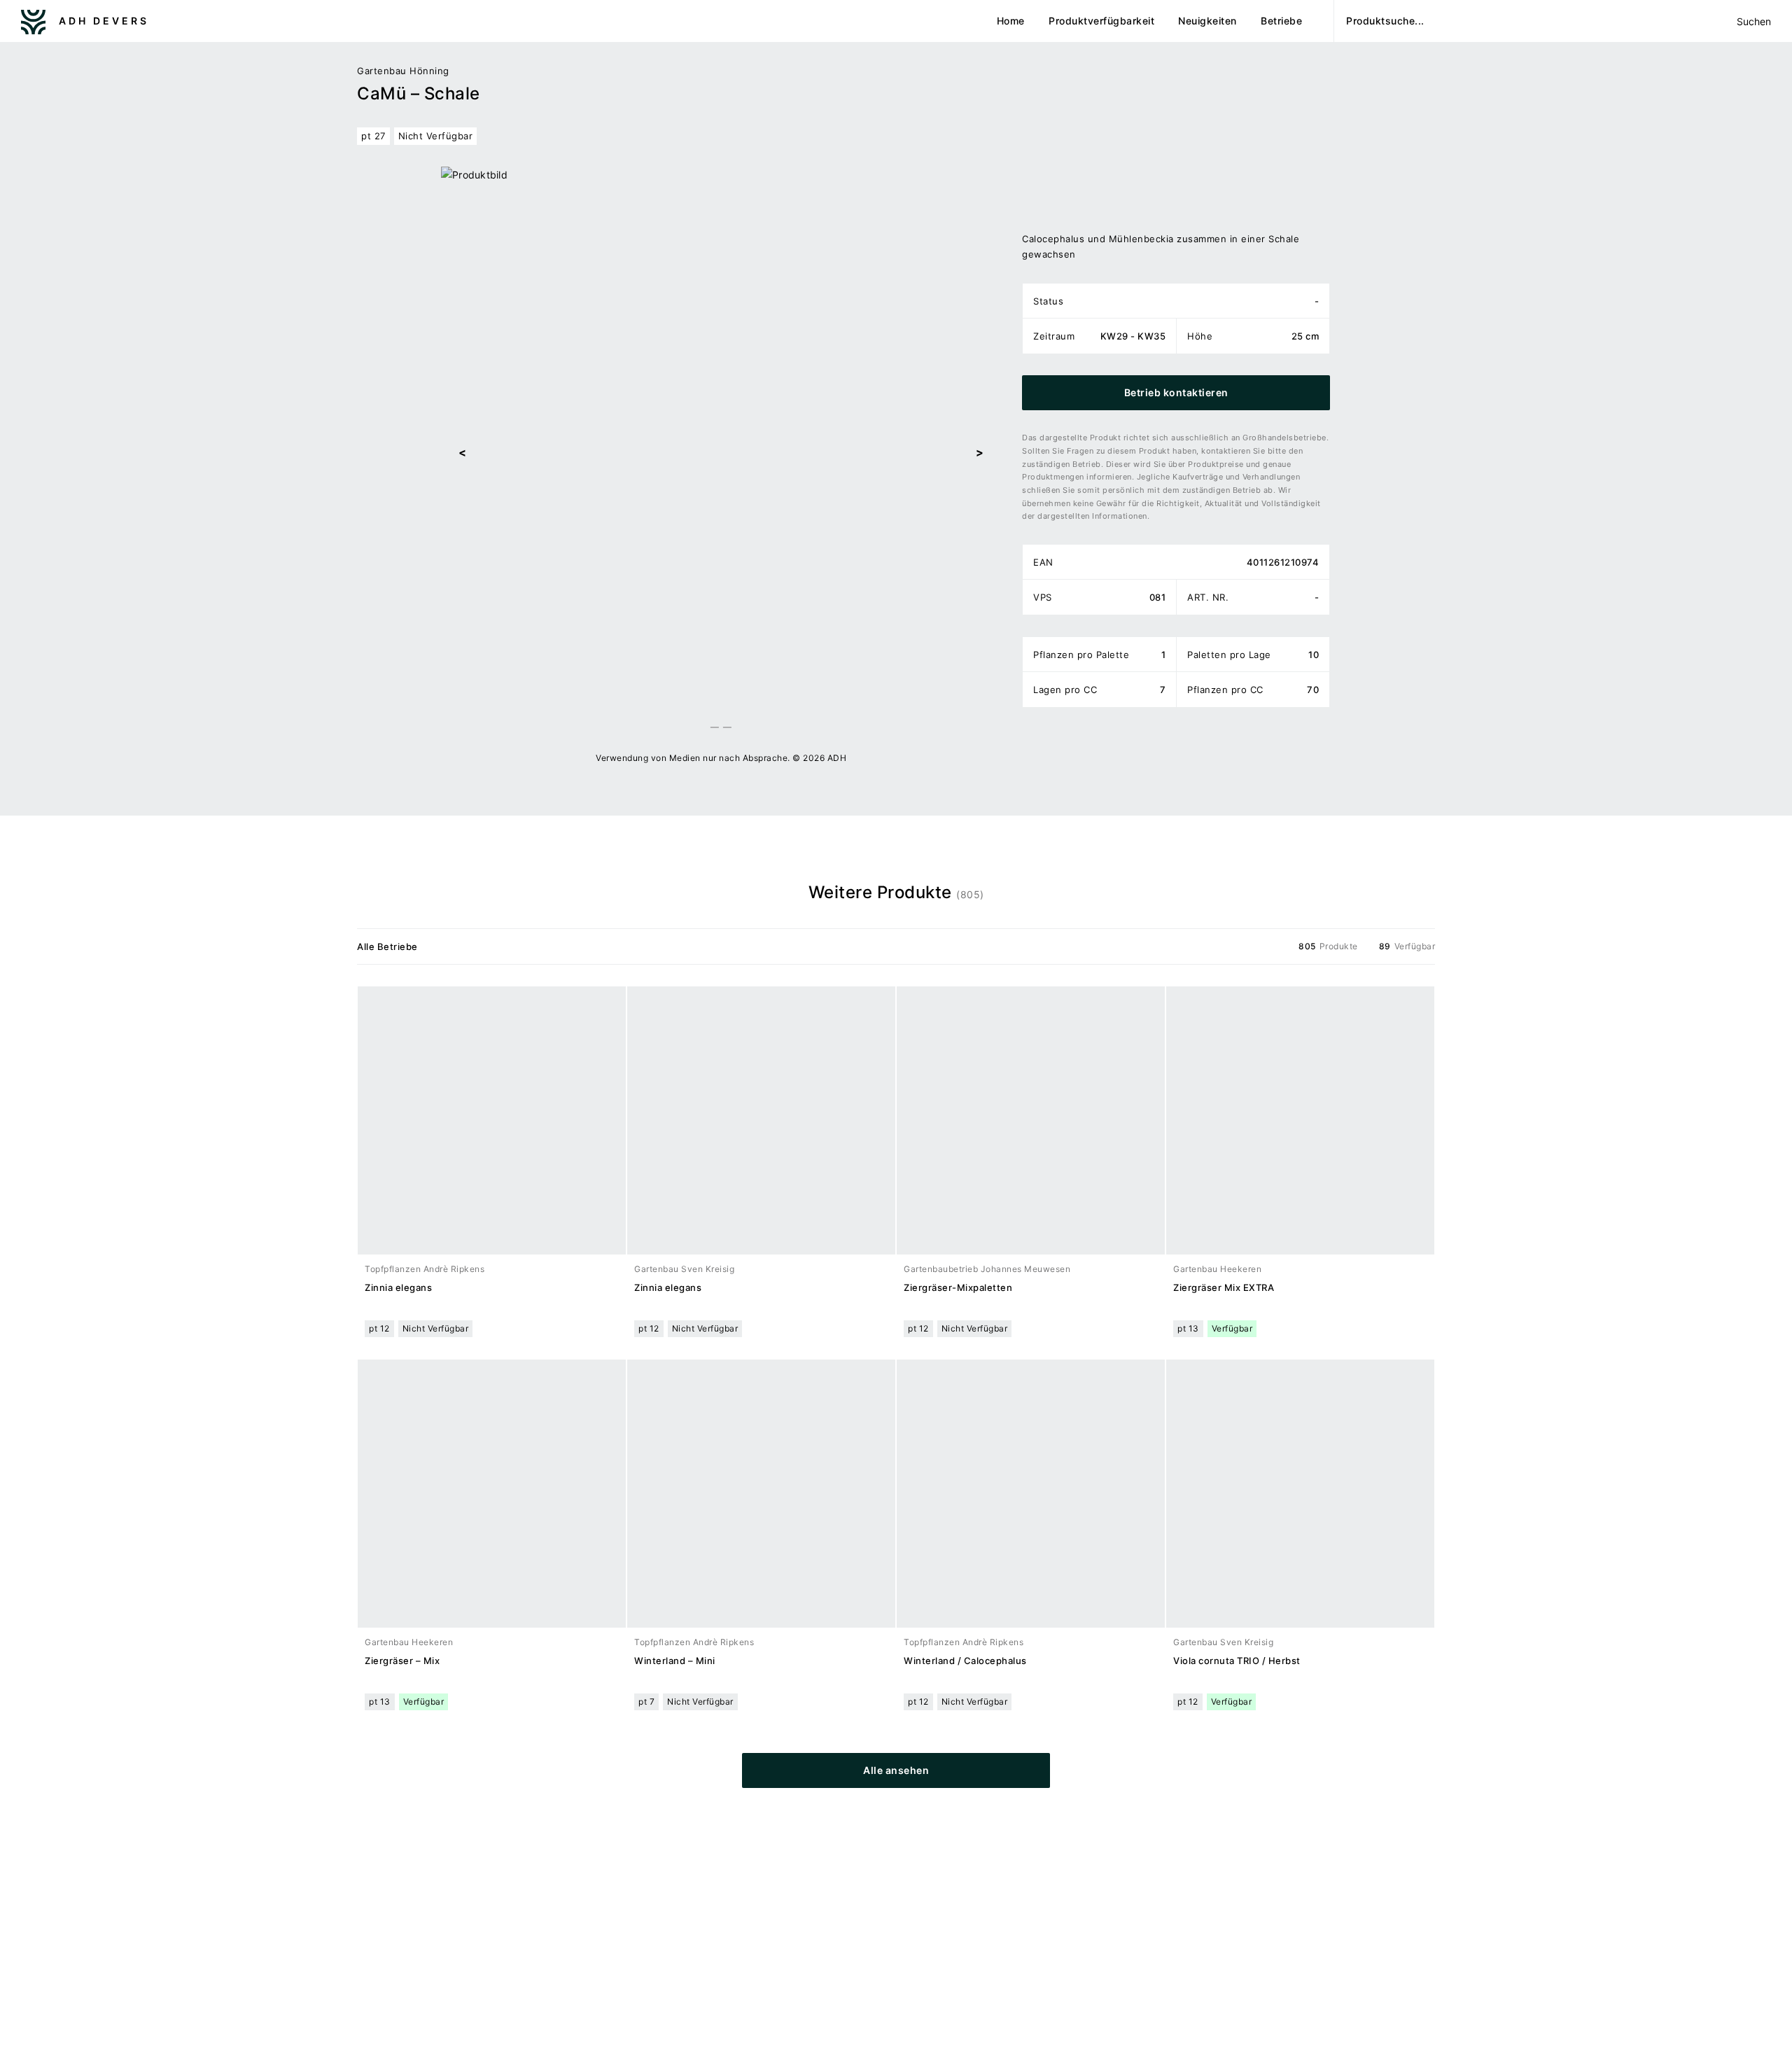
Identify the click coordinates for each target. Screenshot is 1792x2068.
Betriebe (1281, 21)
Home (1011, 21)
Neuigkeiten (1207, 21)
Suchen (1753, 21)
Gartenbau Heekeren (1217, 1269)
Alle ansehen (896, 1770)
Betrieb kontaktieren (1176, 392)
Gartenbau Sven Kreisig (684, 1269)
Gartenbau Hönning (403, 71)
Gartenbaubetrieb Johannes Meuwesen (987, 1269)
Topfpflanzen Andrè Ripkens (425, 1269)
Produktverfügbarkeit (1101, 21)
